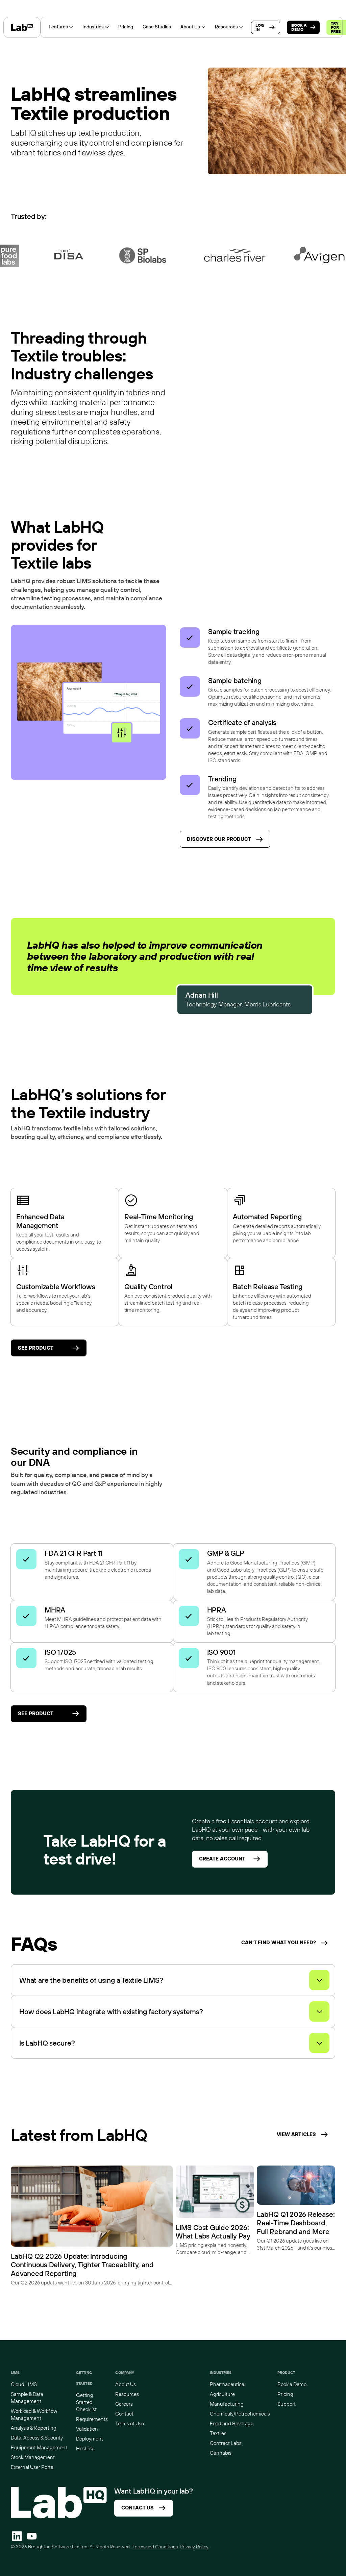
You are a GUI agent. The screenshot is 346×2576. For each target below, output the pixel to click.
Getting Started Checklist (86, 2402)
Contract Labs (226, 2443)
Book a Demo (292, 2384)
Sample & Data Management (27, 2398)
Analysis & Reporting (34, 2428)
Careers (124, 2404)
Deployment (90, 2439)
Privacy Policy (194, 2547)
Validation (87, 2429)
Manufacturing (227, 2404)
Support (287, 2404)
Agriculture (222, 2394)
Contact (124, 2414)
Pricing (285, 2394)
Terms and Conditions (155, 2547)
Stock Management (33, 2457)
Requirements (92, 2419)
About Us (126, 2384)
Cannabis (221, 2453)
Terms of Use (130, 2423)
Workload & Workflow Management (34, 2415)
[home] (22, 27)
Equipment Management (39, 2447)
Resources (127, 2394)
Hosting (85, 2448)
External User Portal (33, 2467)
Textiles (218, 2433)
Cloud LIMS (24, 2384)
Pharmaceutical (228, 2384)
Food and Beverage (232, 2423)
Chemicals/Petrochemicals (240, 2414)
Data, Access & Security (37, 2438)
